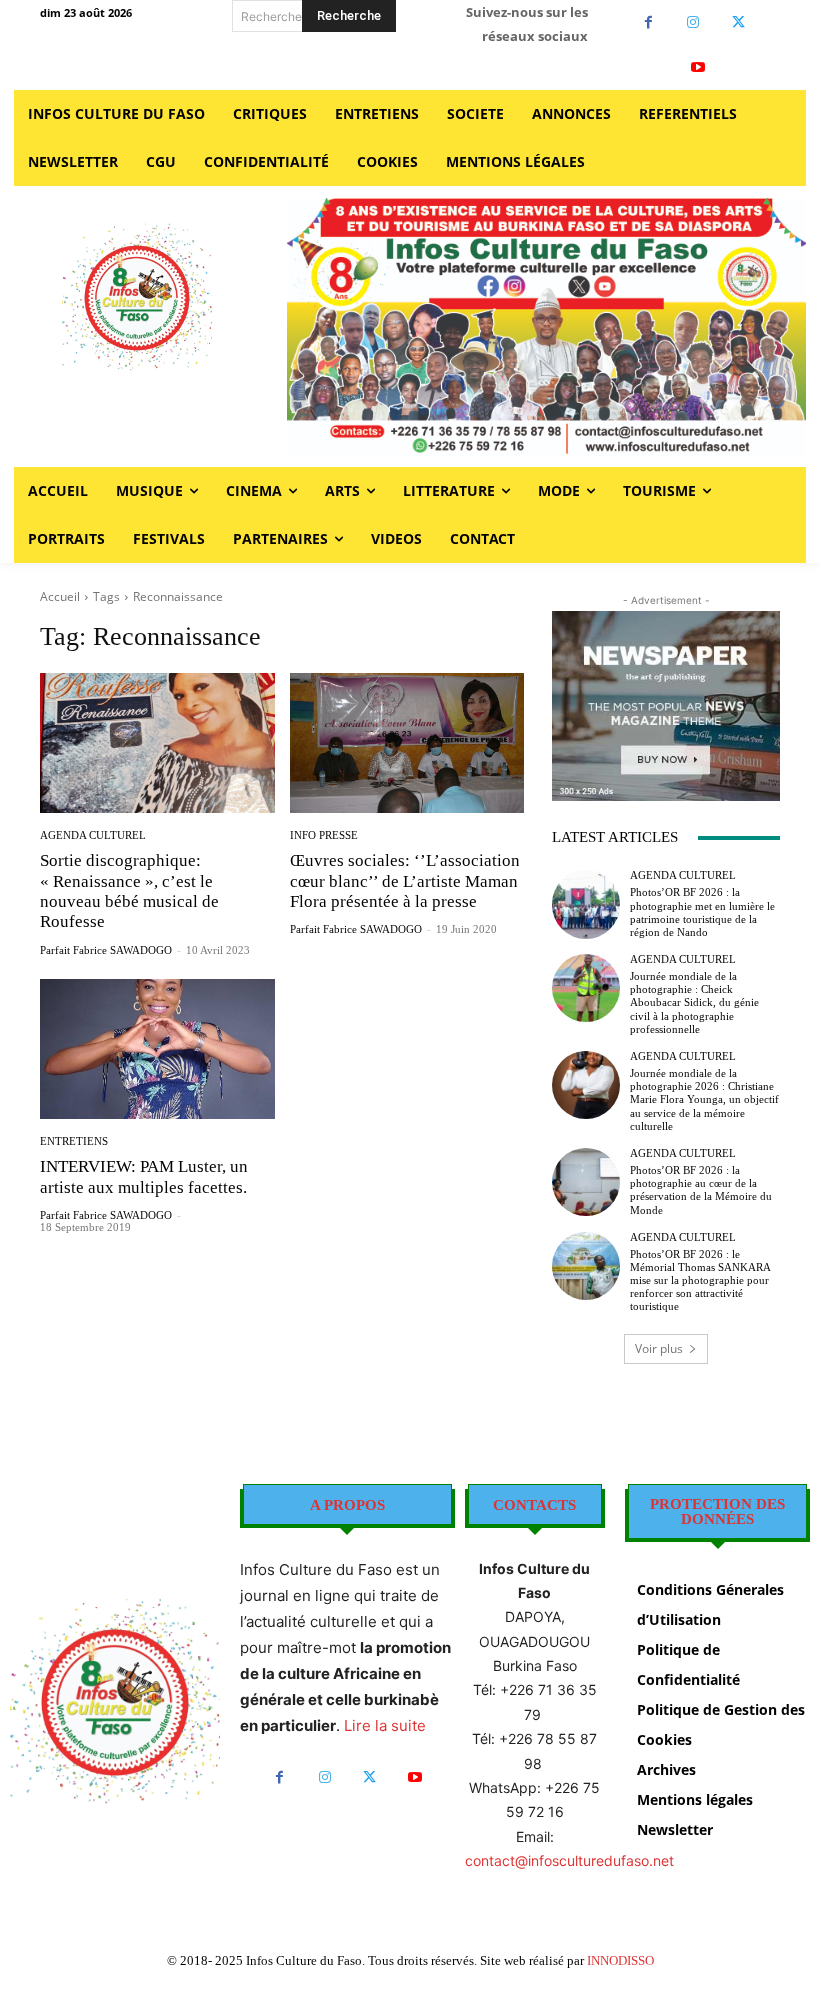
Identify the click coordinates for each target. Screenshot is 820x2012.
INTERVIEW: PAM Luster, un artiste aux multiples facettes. (144, 1176)
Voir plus (659, 1348)
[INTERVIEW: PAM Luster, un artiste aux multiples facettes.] (157, 1049)
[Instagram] (693, 22)
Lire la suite (385, 1725)
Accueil (60, 596)
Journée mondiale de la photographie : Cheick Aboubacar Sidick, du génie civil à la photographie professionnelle (694, 1002)
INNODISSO (620, 1960)
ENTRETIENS (74, 1141)
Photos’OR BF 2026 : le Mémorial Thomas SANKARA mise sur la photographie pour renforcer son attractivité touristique (700, 1280)
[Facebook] (648, 22)
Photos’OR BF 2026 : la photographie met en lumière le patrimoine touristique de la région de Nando (702, 912)
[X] (738, 22)
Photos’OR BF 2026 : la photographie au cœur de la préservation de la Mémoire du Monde (701, 1190)
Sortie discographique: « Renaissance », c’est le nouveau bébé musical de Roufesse (129, 891)
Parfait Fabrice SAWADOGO (106, 950)
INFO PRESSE (324, 835)
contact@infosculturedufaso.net (569, 1860)
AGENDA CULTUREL (93, 835)
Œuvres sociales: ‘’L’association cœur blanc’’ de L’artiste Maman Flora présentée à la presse (405, 881)
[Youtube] (698, 67)
